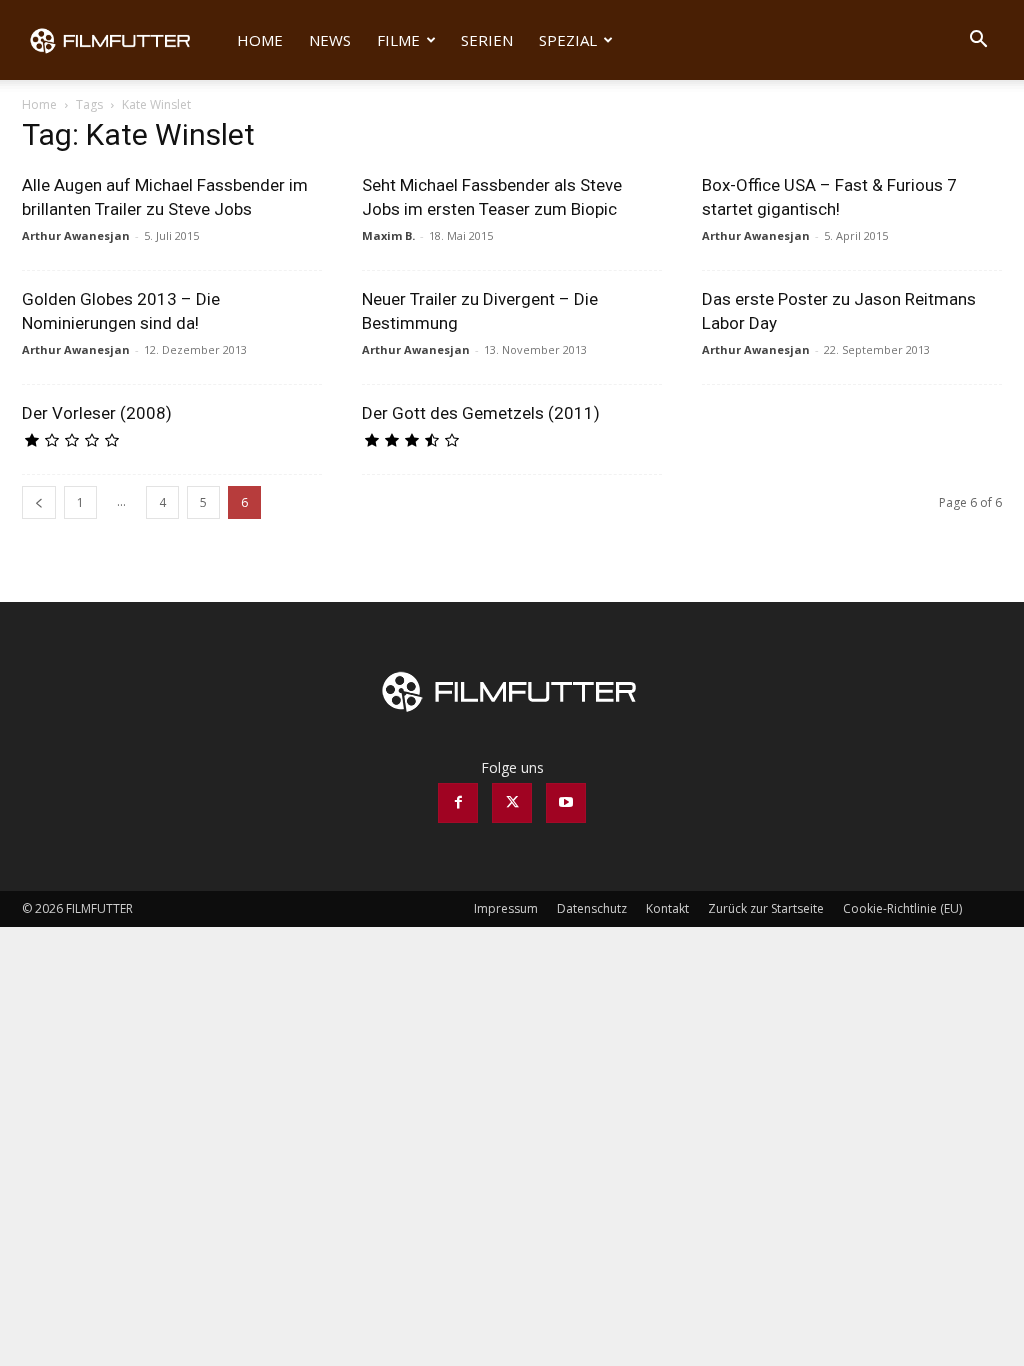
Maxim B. (388, 235)
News (330, 40)
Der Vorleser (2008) (97, 413)
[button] (978, 41)
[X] (512, 803)
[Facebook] (458, 803)
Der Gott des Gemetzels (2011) (481, 413)
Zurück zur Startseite (766, 908)
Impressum (506, 908)
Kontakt (667, 908)
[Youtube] (566, 803)
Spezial (568, 40)
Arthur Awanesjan (76, 235)
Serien (487, 40)
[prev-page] (39, 502)
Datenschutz (592, 908)
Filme (398, 40)
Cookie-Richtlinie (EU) (902, 908)
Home (260, 40)
